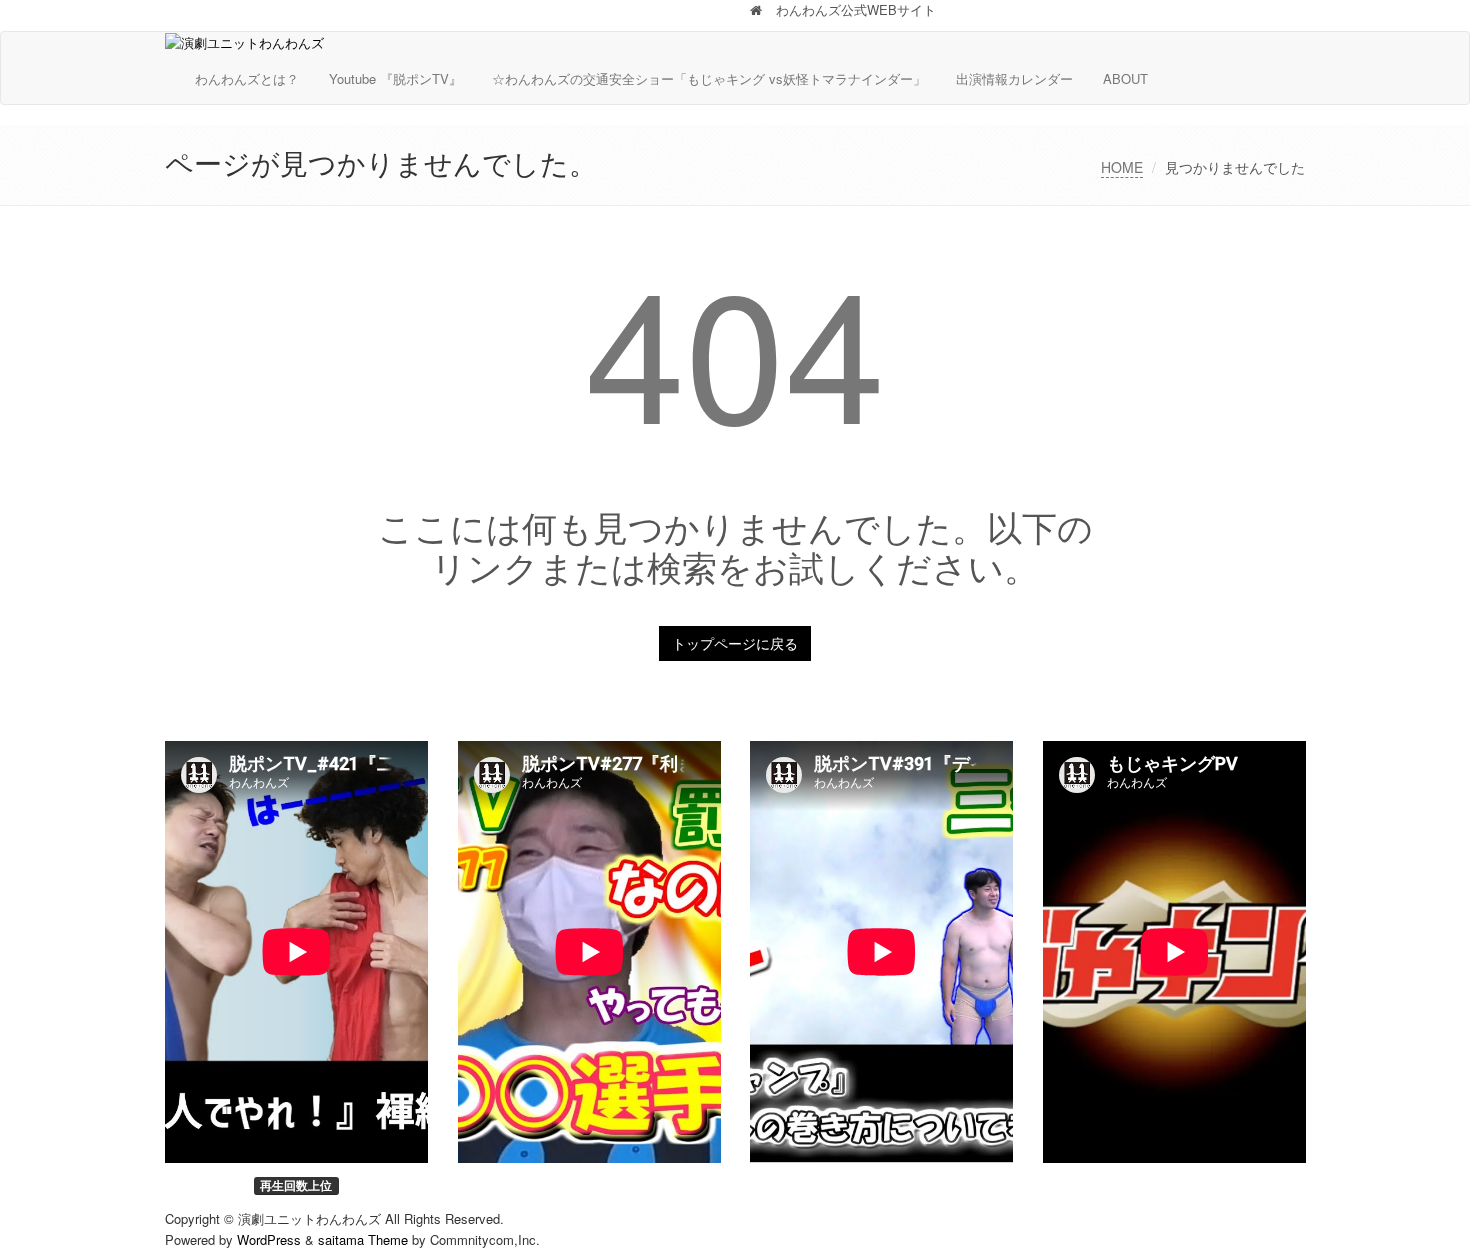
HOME (1122, 167)
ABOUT (1125, 78)
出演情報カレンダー (1014, 78)
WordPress (269, 1239)
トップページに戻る (735, 643)
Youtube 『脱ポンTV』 (395, 78)
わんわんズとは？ (247, 78)
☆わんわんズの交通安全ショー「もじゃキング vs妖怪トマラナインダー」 (709, 78)
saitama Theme (363, 1239)
